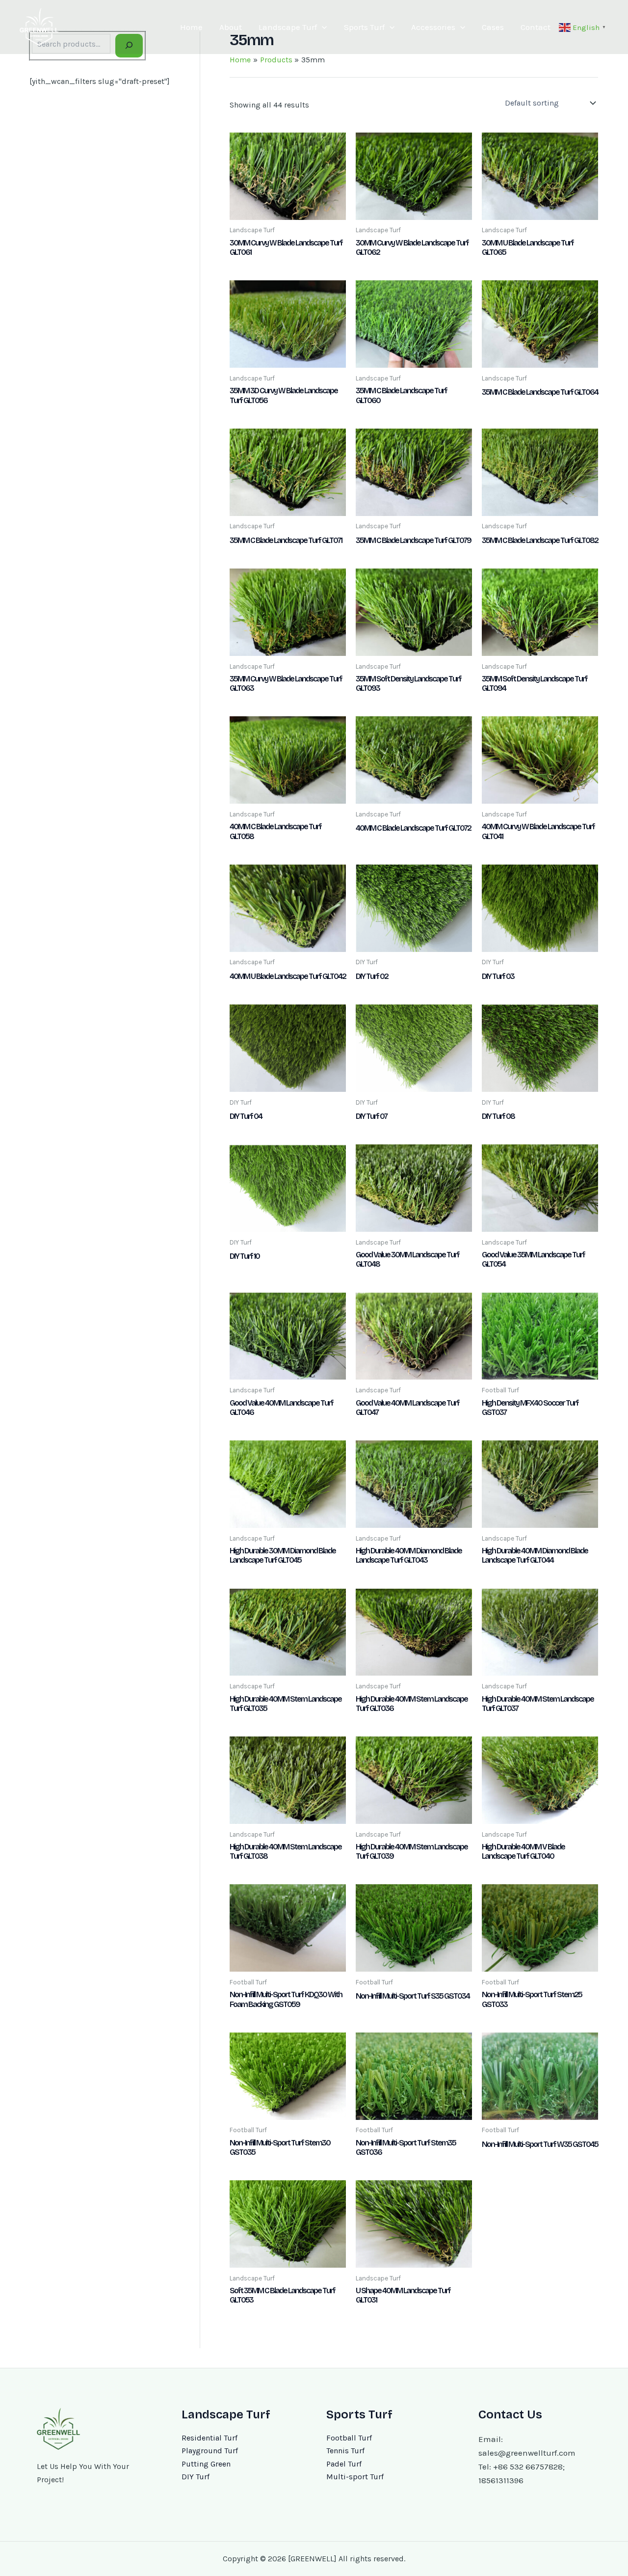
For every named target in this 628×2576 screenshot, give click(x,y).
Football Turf (349, 2438)
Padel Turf (344, 2464)
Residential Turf (209, 2438)
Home (191, 27)
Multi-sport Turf (355, 2477)
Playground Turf (210, 2451)
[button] (322, 27)
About (231, 27)
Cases (493, 27)
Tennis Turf (345, 2451)
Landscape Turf (288, 27)
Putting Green (206, 2464)
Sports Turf (364, 27)
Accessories (433, 27)
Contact (536, 27)
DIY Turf (196, 2477)
